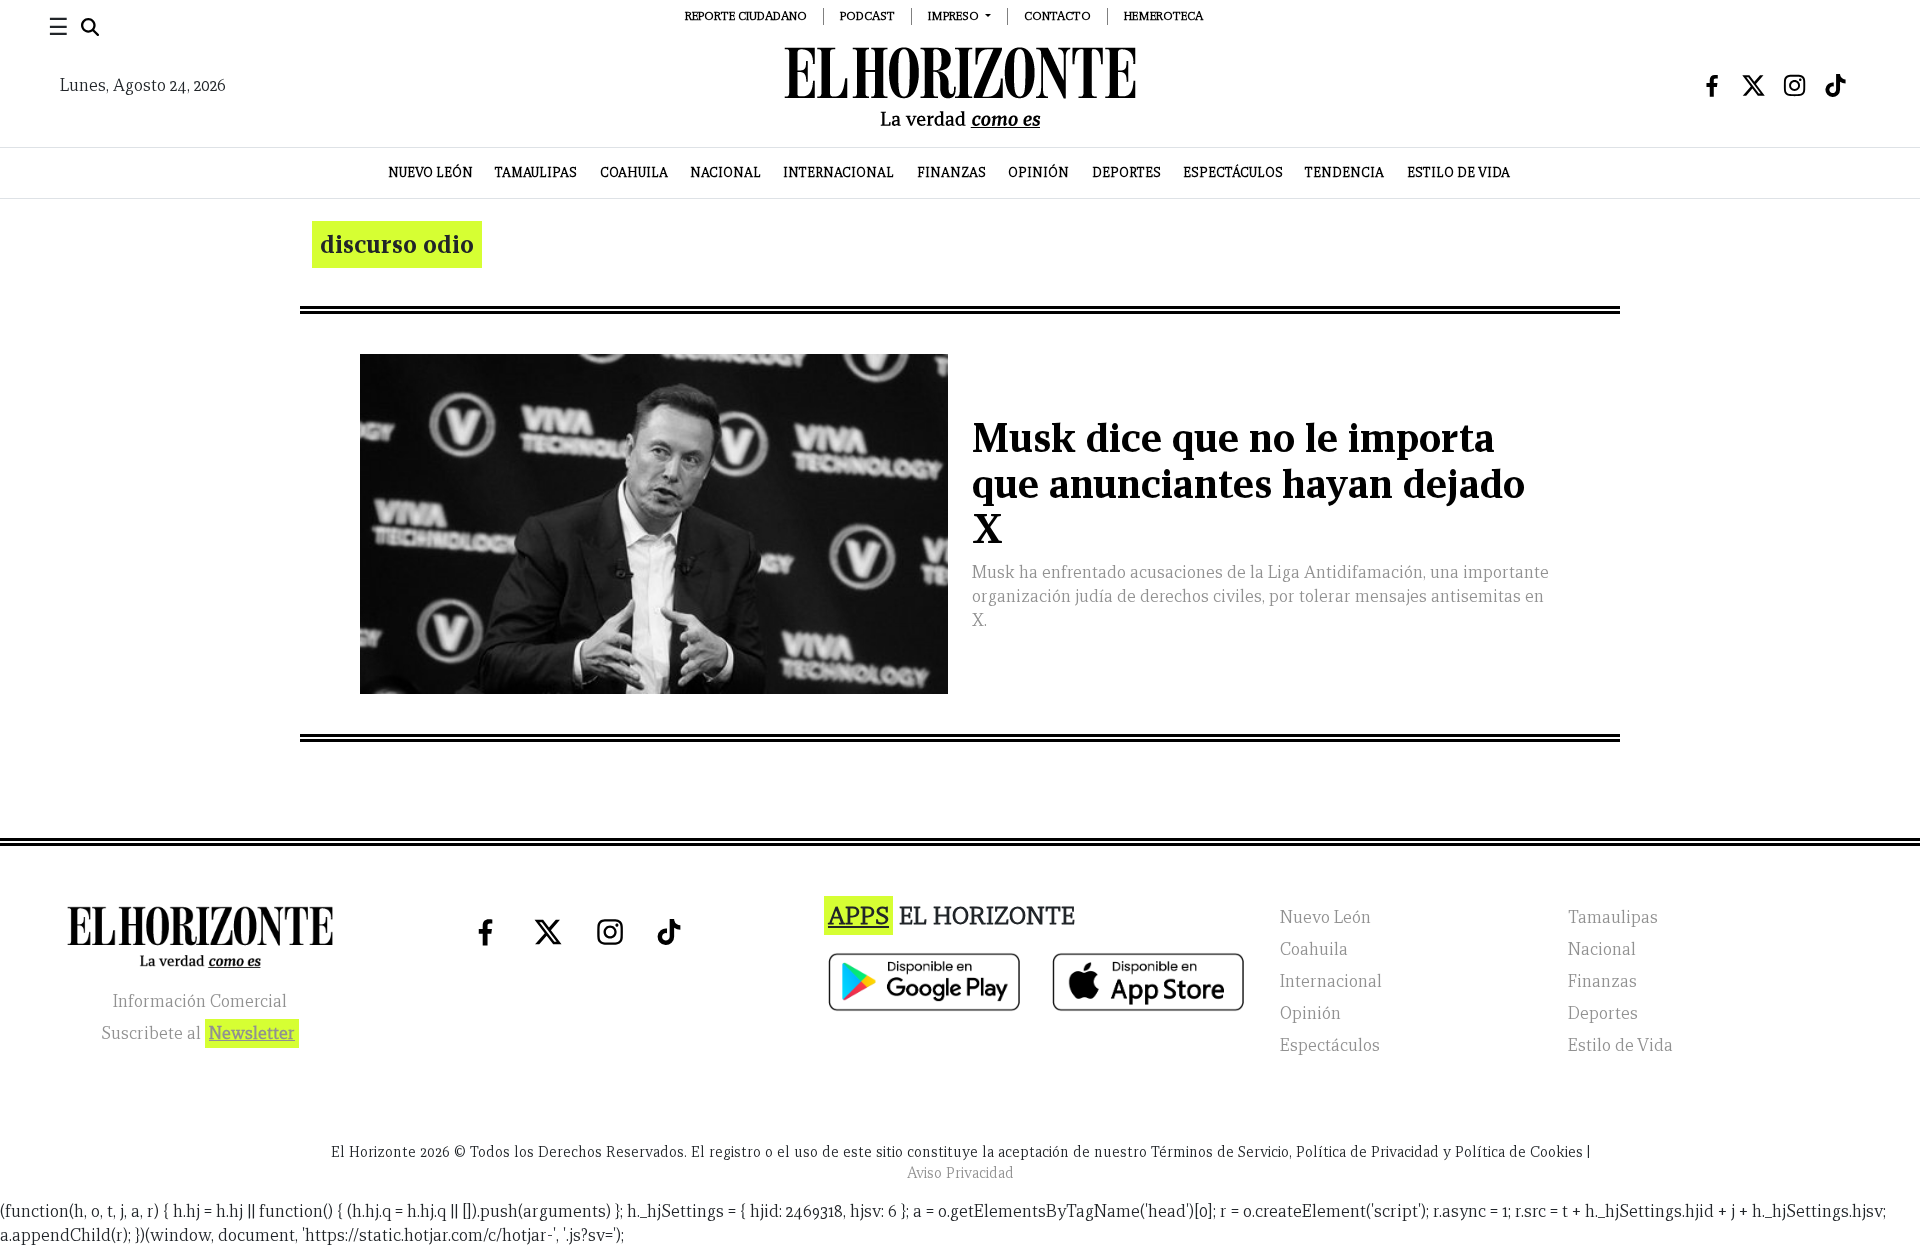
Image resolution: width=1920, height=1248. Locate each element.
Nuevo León (430, 172)
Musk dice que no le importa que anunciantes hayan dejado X (1248, 483)
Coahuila (634, 172)
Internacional (838, 172)
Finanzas (951, 172)
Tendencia (1344, 172)
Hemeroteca (1163, 15)
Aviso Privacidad (960, 1173)
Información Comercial (200, 1001)
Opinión (1038, 172)
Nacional (725, 172)
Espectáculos (1233, 172)
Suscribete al (198, 1033)
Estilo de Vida (1458, 172)
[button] (959, 15)
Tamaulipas (536, 172)
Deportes (1126, 172)
